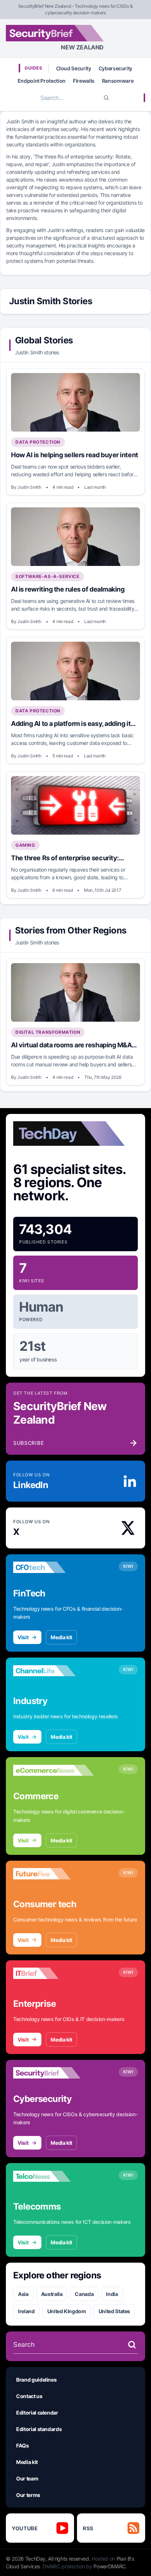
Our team (27, 2478)
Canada (84, 2294)
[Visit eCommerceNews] (54, 1770)
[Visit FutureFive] (54, 1874)
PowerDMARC (110, 2566)
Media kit (61, 1637)
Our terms (28, 2495)
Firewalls (84, 81)
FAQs (23, 2445)
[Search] (106, 98)
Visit (23, 1637)
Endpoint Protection (42, 81)
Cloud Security (74, 68)
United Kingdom (67, 2311)
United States (114, 2311)
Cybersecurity (115, 68)
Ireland (26, 2311)
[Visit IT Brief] (54, 1973)
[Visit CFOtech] (54, 1567)
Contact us (29, 2396)
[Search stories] (132, 2345)
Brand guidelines (36, 2380)
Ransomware (118, 81)
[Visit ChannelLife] (54, 1671)
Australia (52, 2294)
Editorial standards (39, 2429)
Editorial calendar (37, 2413)
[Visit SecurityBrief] (54, 2073)
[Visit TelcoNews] (54, 2176)
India (112, 2294)
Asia (23, 2294)
